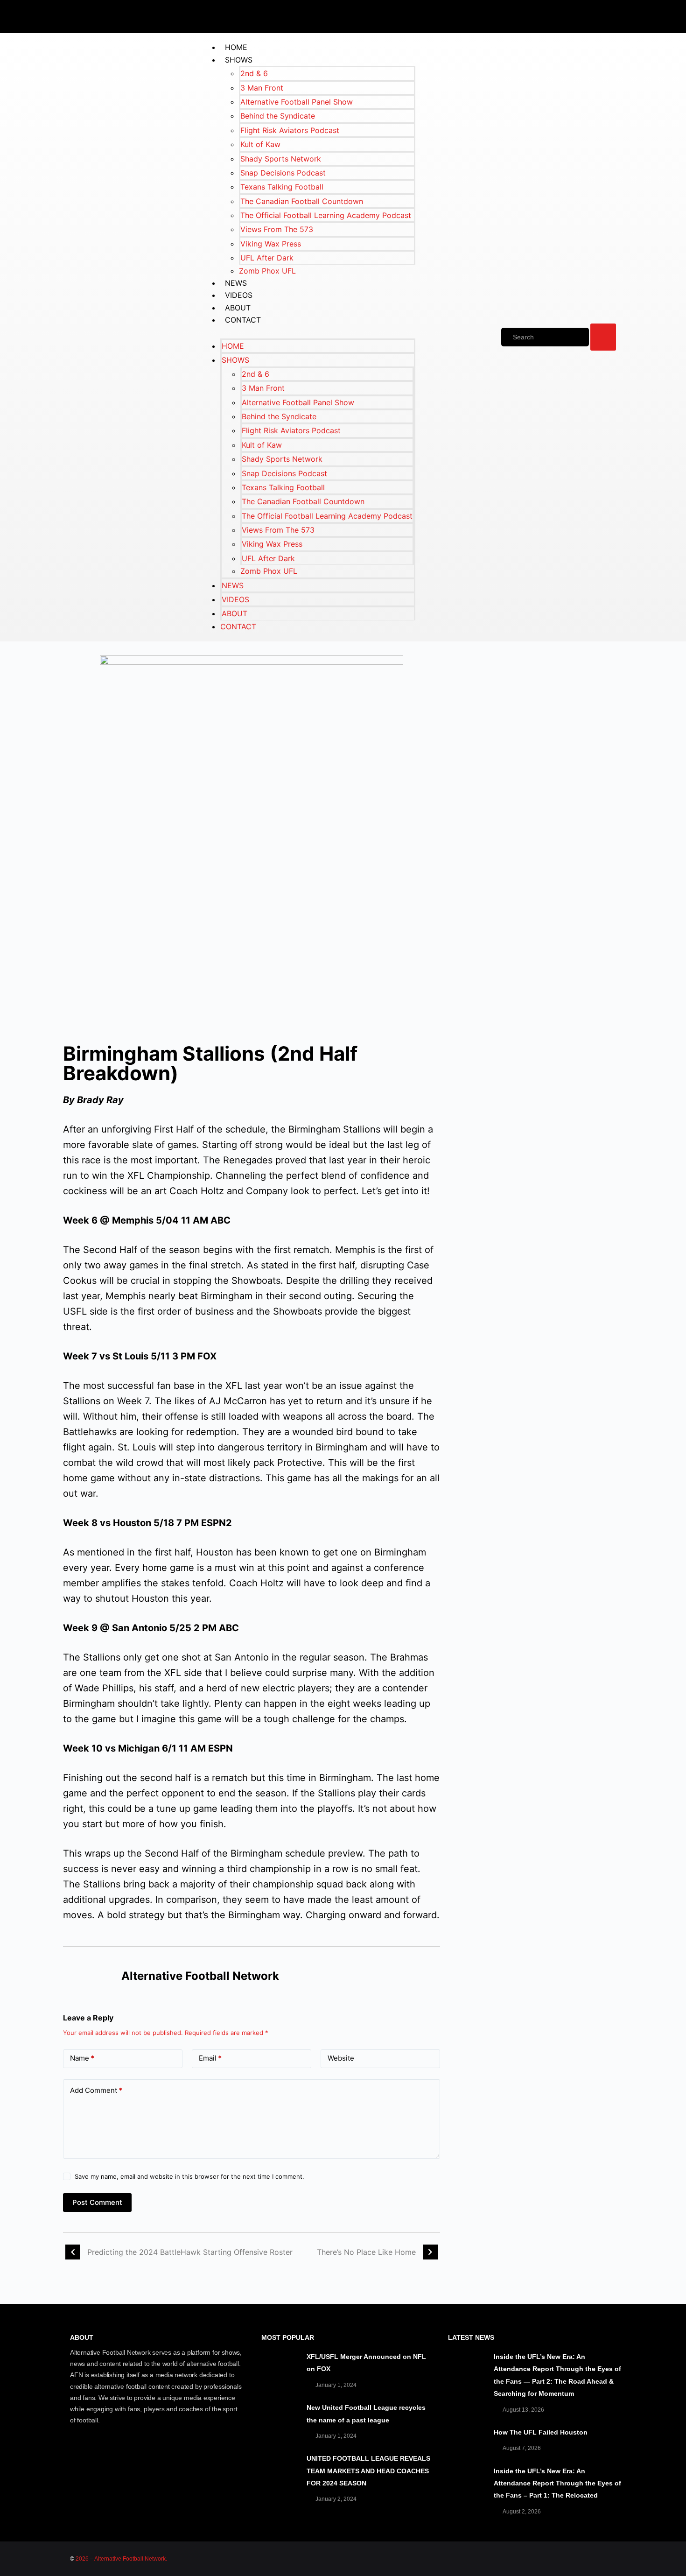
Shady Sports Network (281, 159)
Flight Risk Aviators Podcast (290, 130)
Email (210, 2058)
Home (236, 47)
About (238, 308)
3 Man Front (262, 88)
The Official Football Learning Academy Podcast (326, 215)
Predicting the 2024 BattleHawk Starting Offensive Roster (190, 2252)
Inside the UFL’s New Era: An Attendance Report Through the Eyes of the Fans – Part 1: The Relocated (557, 2483)
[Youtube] (583, 15)
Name (82, 2058)
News (236, 283)
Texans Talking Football (282, 187)
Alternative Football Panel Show (297, 102)
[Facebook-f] (527, 15)
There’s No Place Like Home (366, 2252)
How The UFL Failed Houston (541, 2432)
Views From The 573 (277, 229)
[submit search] (603, 337)
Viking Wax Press (271, 244)
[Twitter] (555, 15)
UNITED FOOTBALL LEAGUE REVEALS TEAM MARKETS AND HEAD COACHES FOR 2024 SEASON (368, 2471)
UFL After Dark (267, 258)
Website (341, 2058)
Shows (239, 60)
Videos (239, 295)
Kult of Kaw (260, 144)
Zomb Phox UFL (267, 271)
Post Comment (97, 2202)
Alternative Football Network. (131, 2559)
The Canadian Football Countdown (302, 201)
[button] (308, 332)
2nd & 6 (254, 73)
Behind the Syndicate (278, 116)
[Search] (545, 337)
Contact (243, 320)
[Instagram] (611, 15)
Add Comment (96, 2090)
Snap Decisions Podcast (283, 173)
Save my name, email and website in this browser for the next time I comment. (189, 2176)
